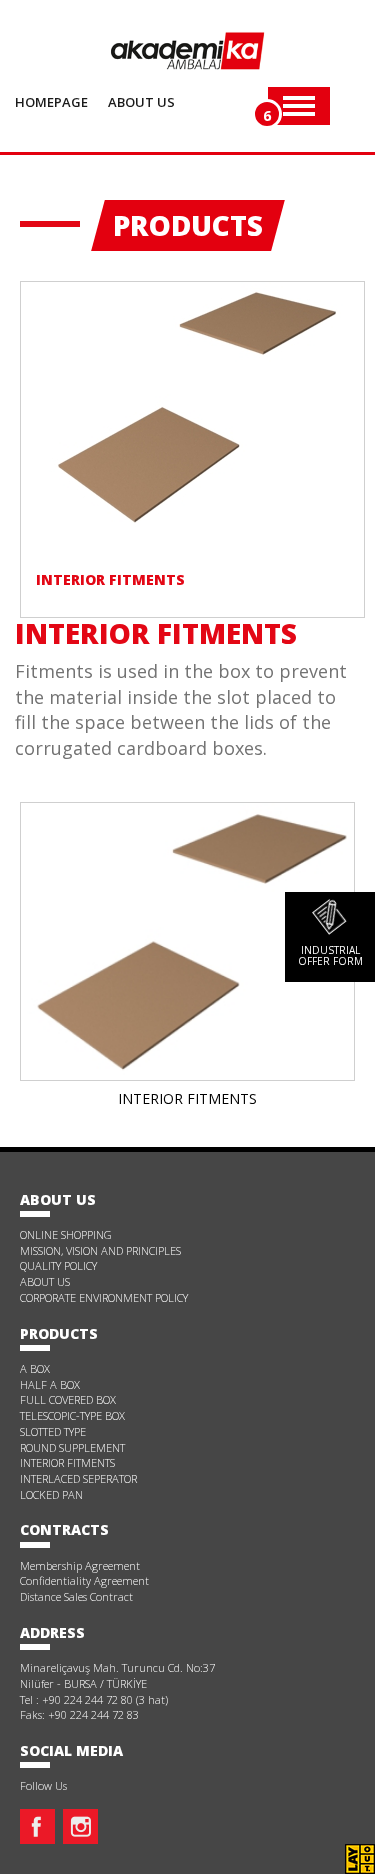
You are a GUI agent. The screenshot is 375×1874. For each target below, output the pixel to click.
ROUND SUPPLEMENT (72, 1447)
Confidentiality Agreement (84, 1580)
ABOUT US (45, 1281)
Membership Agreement (80, 1565)
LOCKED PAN (51, 1494)
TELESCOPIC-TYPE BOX (72, 1415)
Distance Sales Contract (76, 1596)
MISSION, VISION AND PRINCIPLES (100, 1250)
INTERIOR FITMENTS (67, 1462)
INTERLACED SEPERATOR (78, 1478)
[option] (187, 959)
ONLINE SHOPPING (66, 1234)
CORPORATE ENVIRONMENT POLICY (104, 1297)
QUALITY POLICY (58, 1265)
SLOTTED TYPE (53, 1431)
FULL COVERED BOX (68, 1399)
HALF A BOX (50, 1384)
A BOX (35, 1368)
